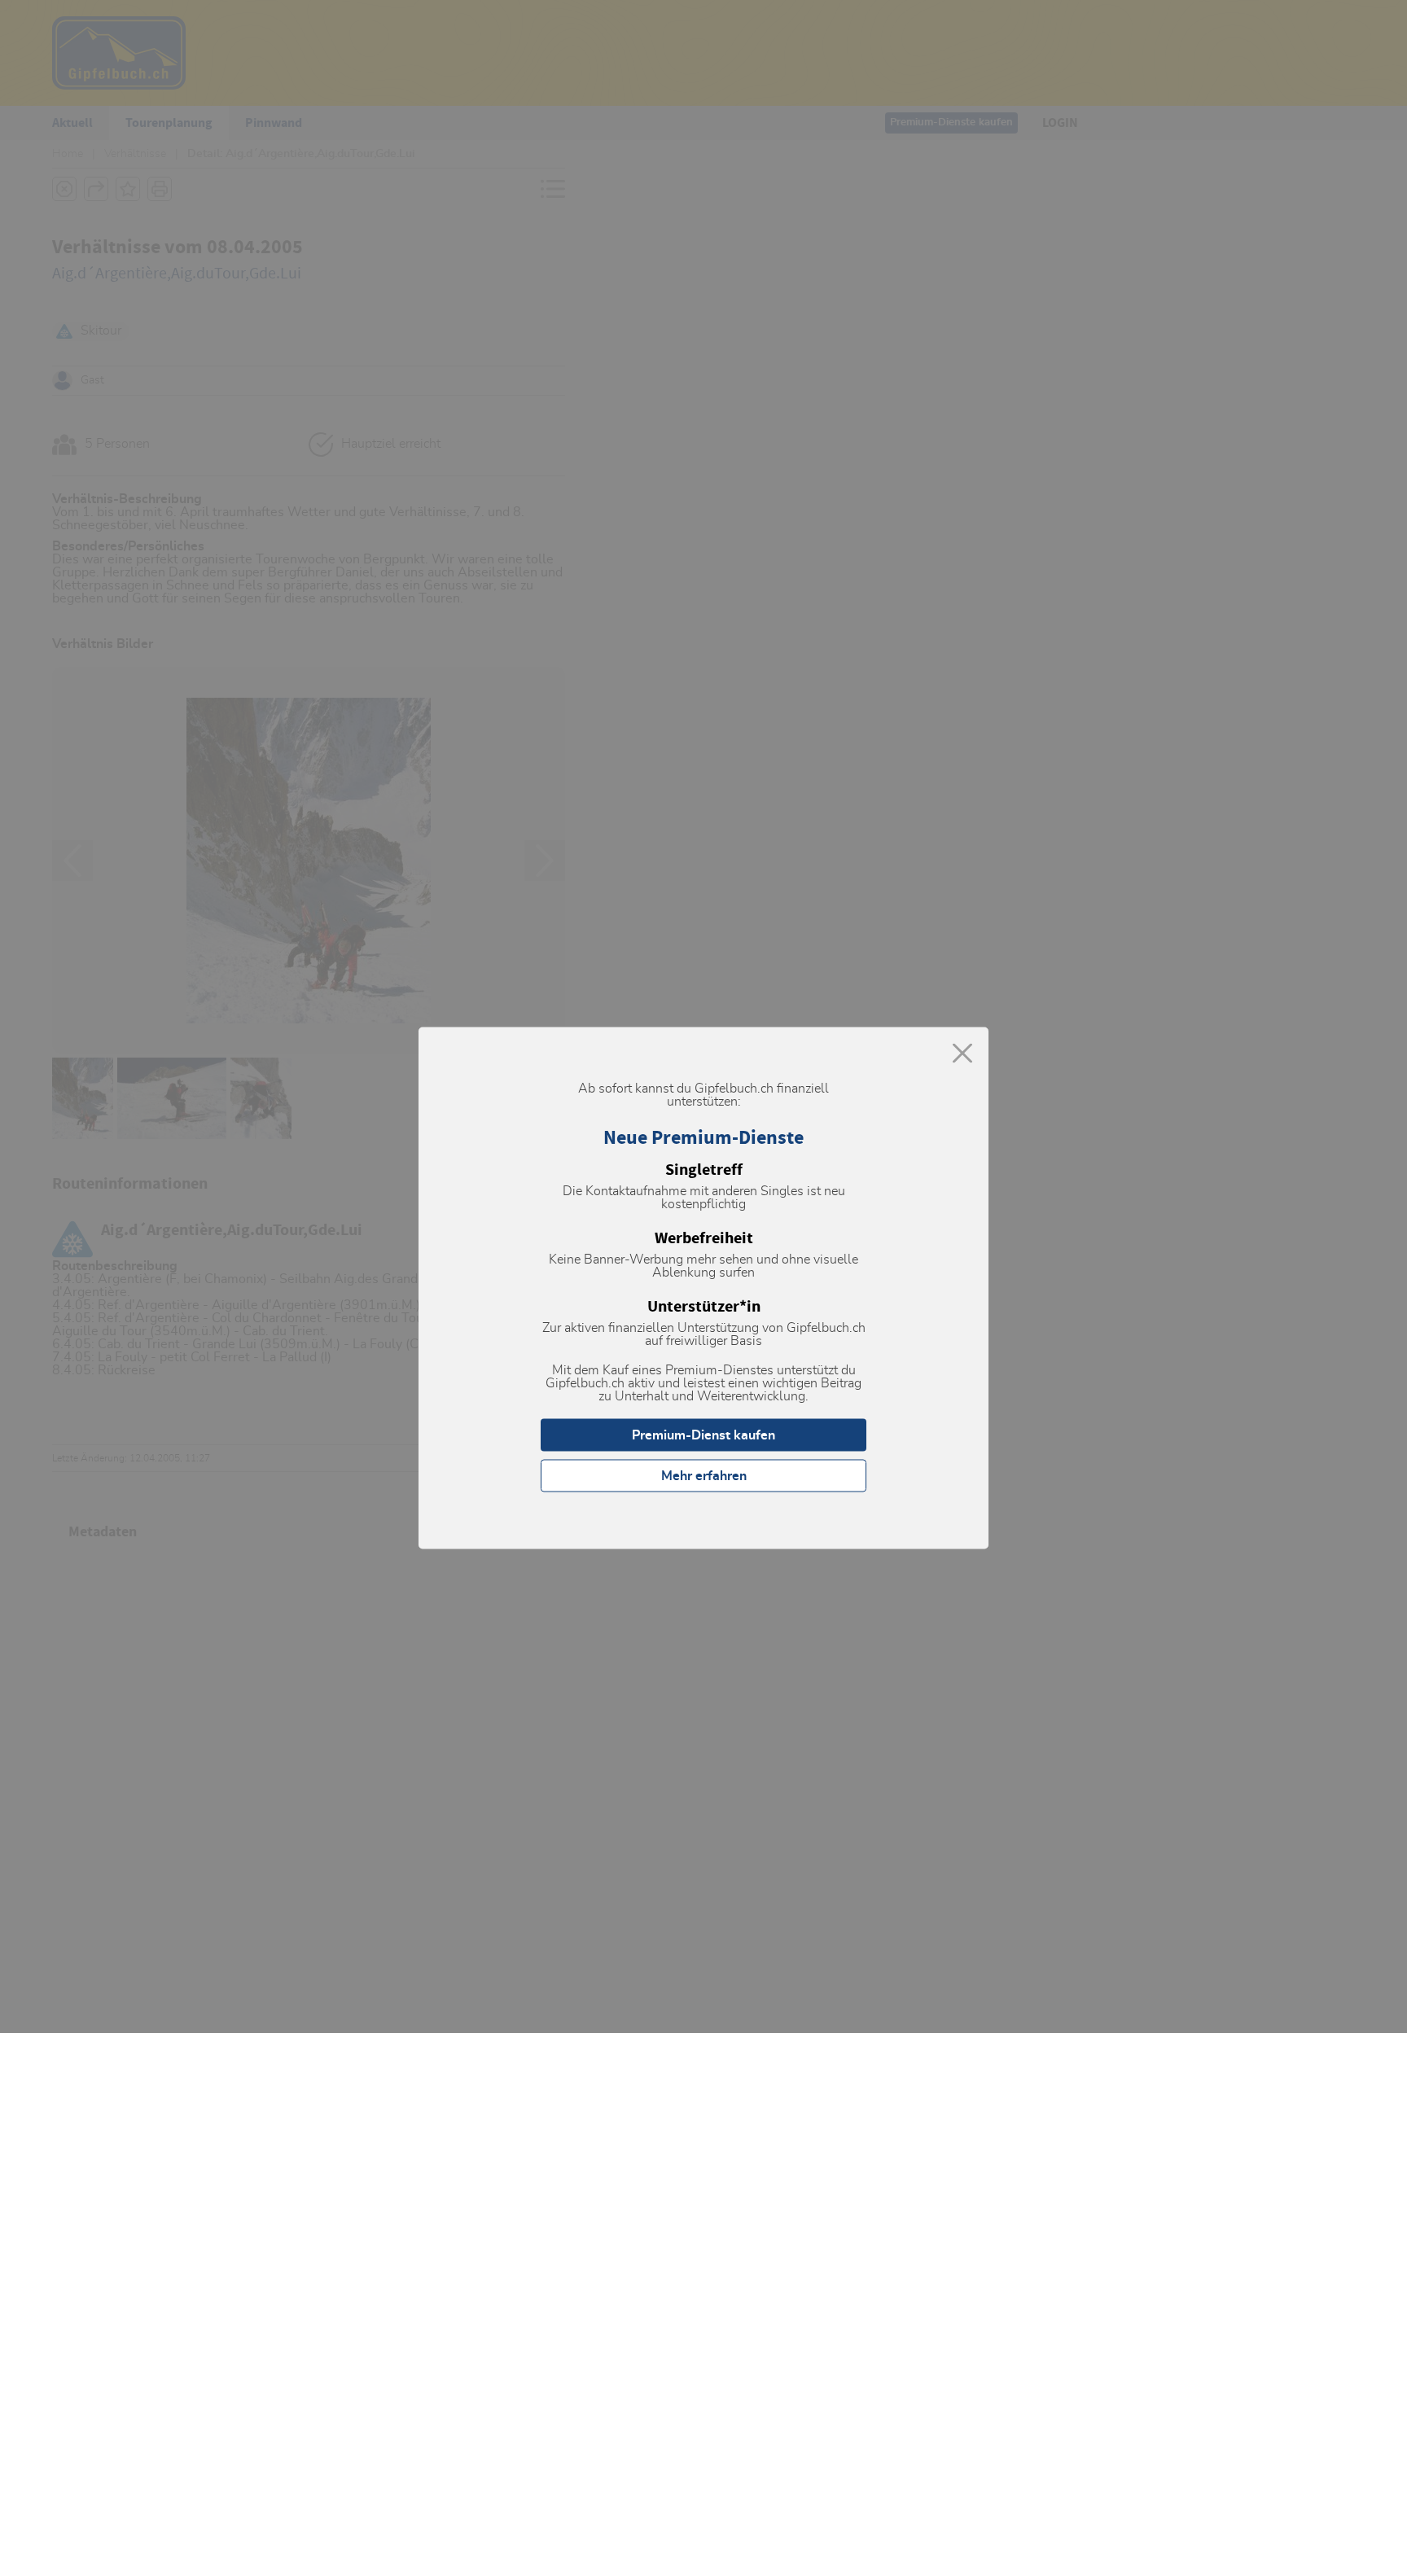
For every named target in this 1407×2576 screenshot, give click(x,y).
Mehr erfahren (704, 1476)
